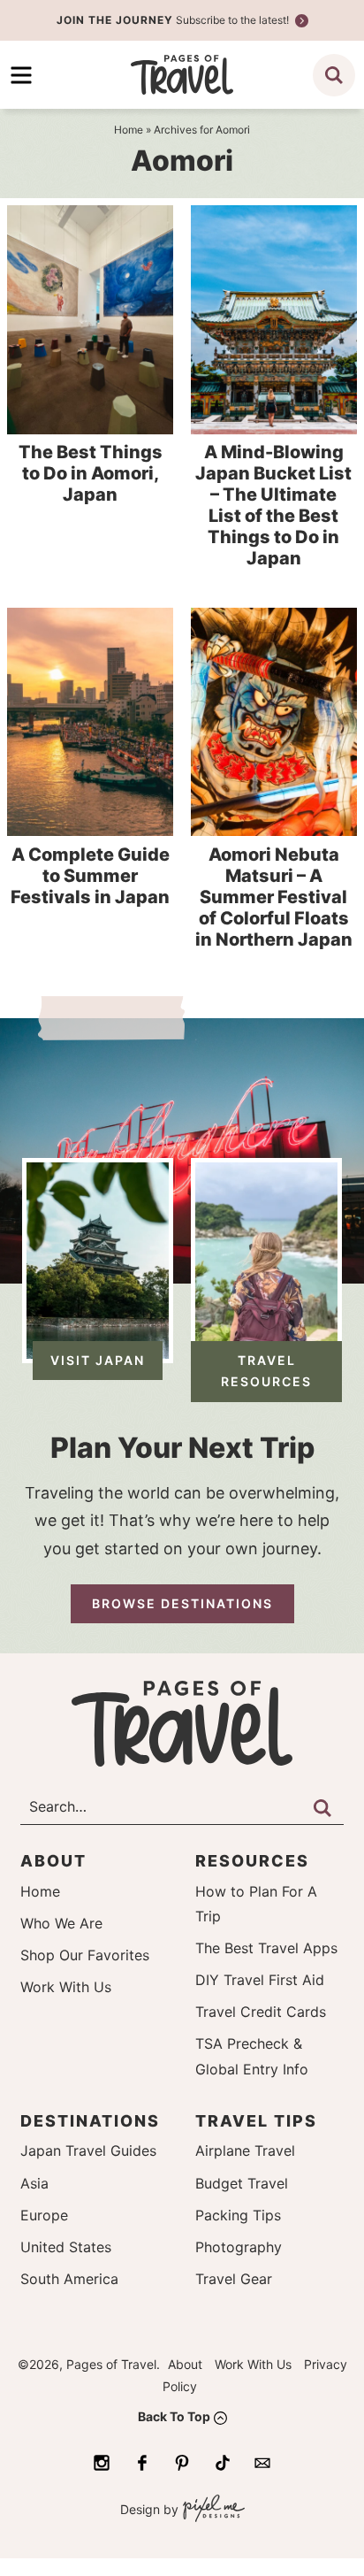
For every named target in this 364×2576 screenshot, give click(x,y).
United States (66, 2247)
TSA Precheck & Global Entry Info (252, 2056)
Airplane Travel (245, 2150)
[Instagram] (102, 2463)
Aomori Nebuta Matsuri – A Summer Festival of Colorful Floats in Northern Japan (274, 897)
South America (69, 2279)
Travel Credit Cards (261, 2012)
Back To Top (174, 2416)
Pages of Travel (182, 75)
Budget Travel (242, 2183)
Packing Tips (238, 2215)
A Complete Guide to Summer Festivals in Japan (90, 876)
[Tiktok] (223, 2463)
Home (40, 1891)
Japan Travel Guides (88, 2150)
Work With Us (66, 1987)
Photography (239, 2247)
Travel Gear (234, 2279)
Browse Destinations (182, 1603)
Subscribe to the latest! (174, 20)
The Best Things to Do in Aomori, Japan (91, 473)
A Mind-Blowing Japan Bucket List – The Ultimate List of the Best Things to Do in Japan (273, 505)
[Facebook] (142, 2463)
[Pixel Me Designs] (212, 2510)
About (185, 2364)
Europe (44, 2215)
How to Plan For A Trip (256, 1904)
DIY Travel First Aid (260, 1980)
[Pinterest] (182, 2463)
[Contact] (262, 2463)
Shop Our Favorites (85, 1955)
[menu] (21, 75)
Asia (34, 2183)
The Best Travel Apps (266, 1948)
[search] (334, 75)
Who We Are (61, 1923)
